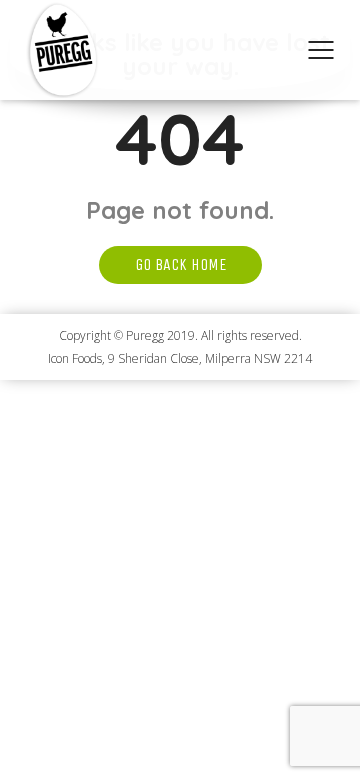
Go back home (180, 264)
